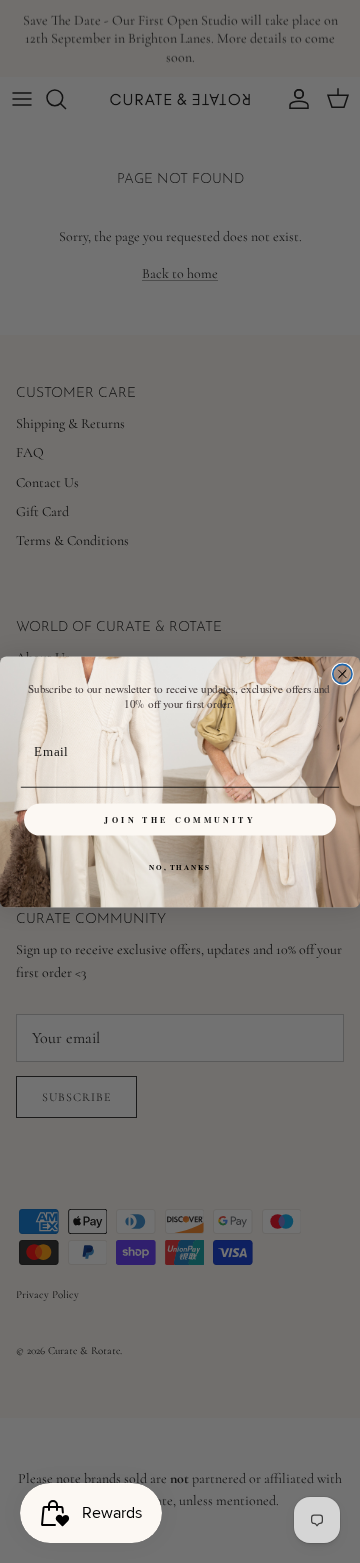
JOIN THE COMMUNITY (179, 818)
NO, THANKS (180, 867)
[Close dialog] (342, 673)
